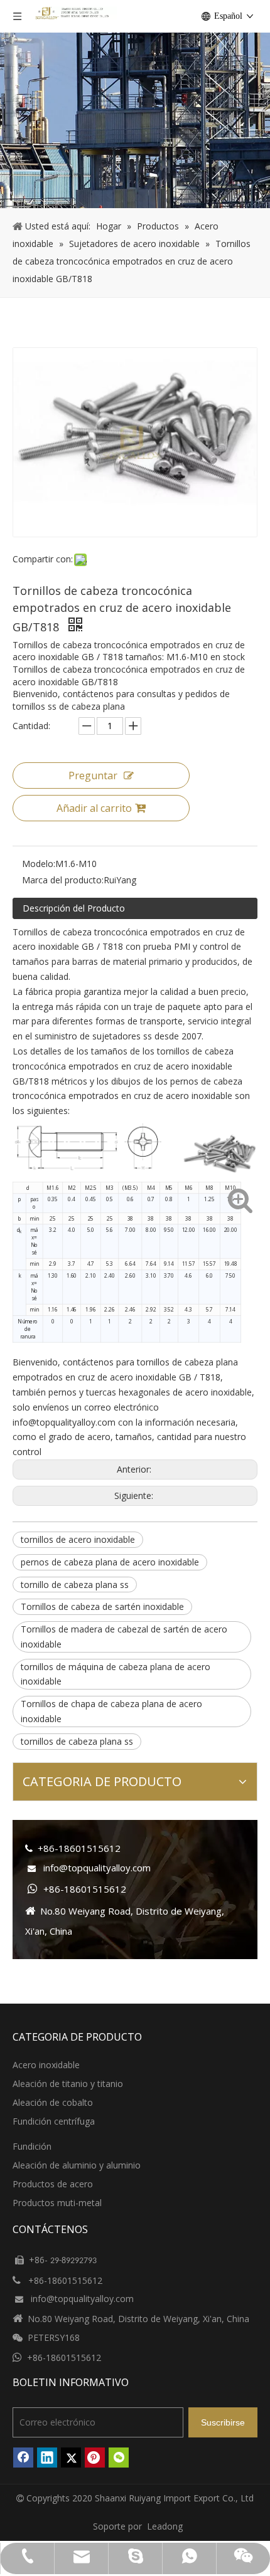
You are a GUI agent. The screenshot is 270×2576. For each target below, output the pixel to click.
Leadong (165, 2526)
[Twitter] (71, 2458)
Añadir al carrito (94, 808)
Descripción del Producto (74, 908)
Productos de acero (53, 2184)
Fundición (32, 2146)
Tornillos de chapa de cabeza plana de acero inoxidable (111, 1711)
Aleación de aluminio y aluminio (77, 2165)
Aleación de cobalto (53, 2102)
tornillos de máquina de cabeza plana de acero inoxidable (116, 1674)
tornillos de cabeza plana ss (77, 1741)
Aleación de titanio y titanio (68, 2084)
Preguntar (93, 775)
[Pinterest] (95, 2458)
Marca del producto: (63, 880)
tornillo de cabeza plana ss (75, 1585)
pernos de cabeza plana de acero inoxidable (110, 1562)
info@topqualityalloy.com (64, 1422)
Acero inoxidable (46, 2065)
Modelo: (39, 864)
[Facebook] (23, 2458)
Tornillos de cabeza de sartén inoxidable (102, 1606)
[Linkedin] (47, 2458)
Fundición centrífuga (54, 2121)
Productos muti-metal (57, 2203)
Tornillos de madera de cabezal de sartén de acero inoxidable (124, 1637)
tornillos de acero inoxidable (78, 1539)
